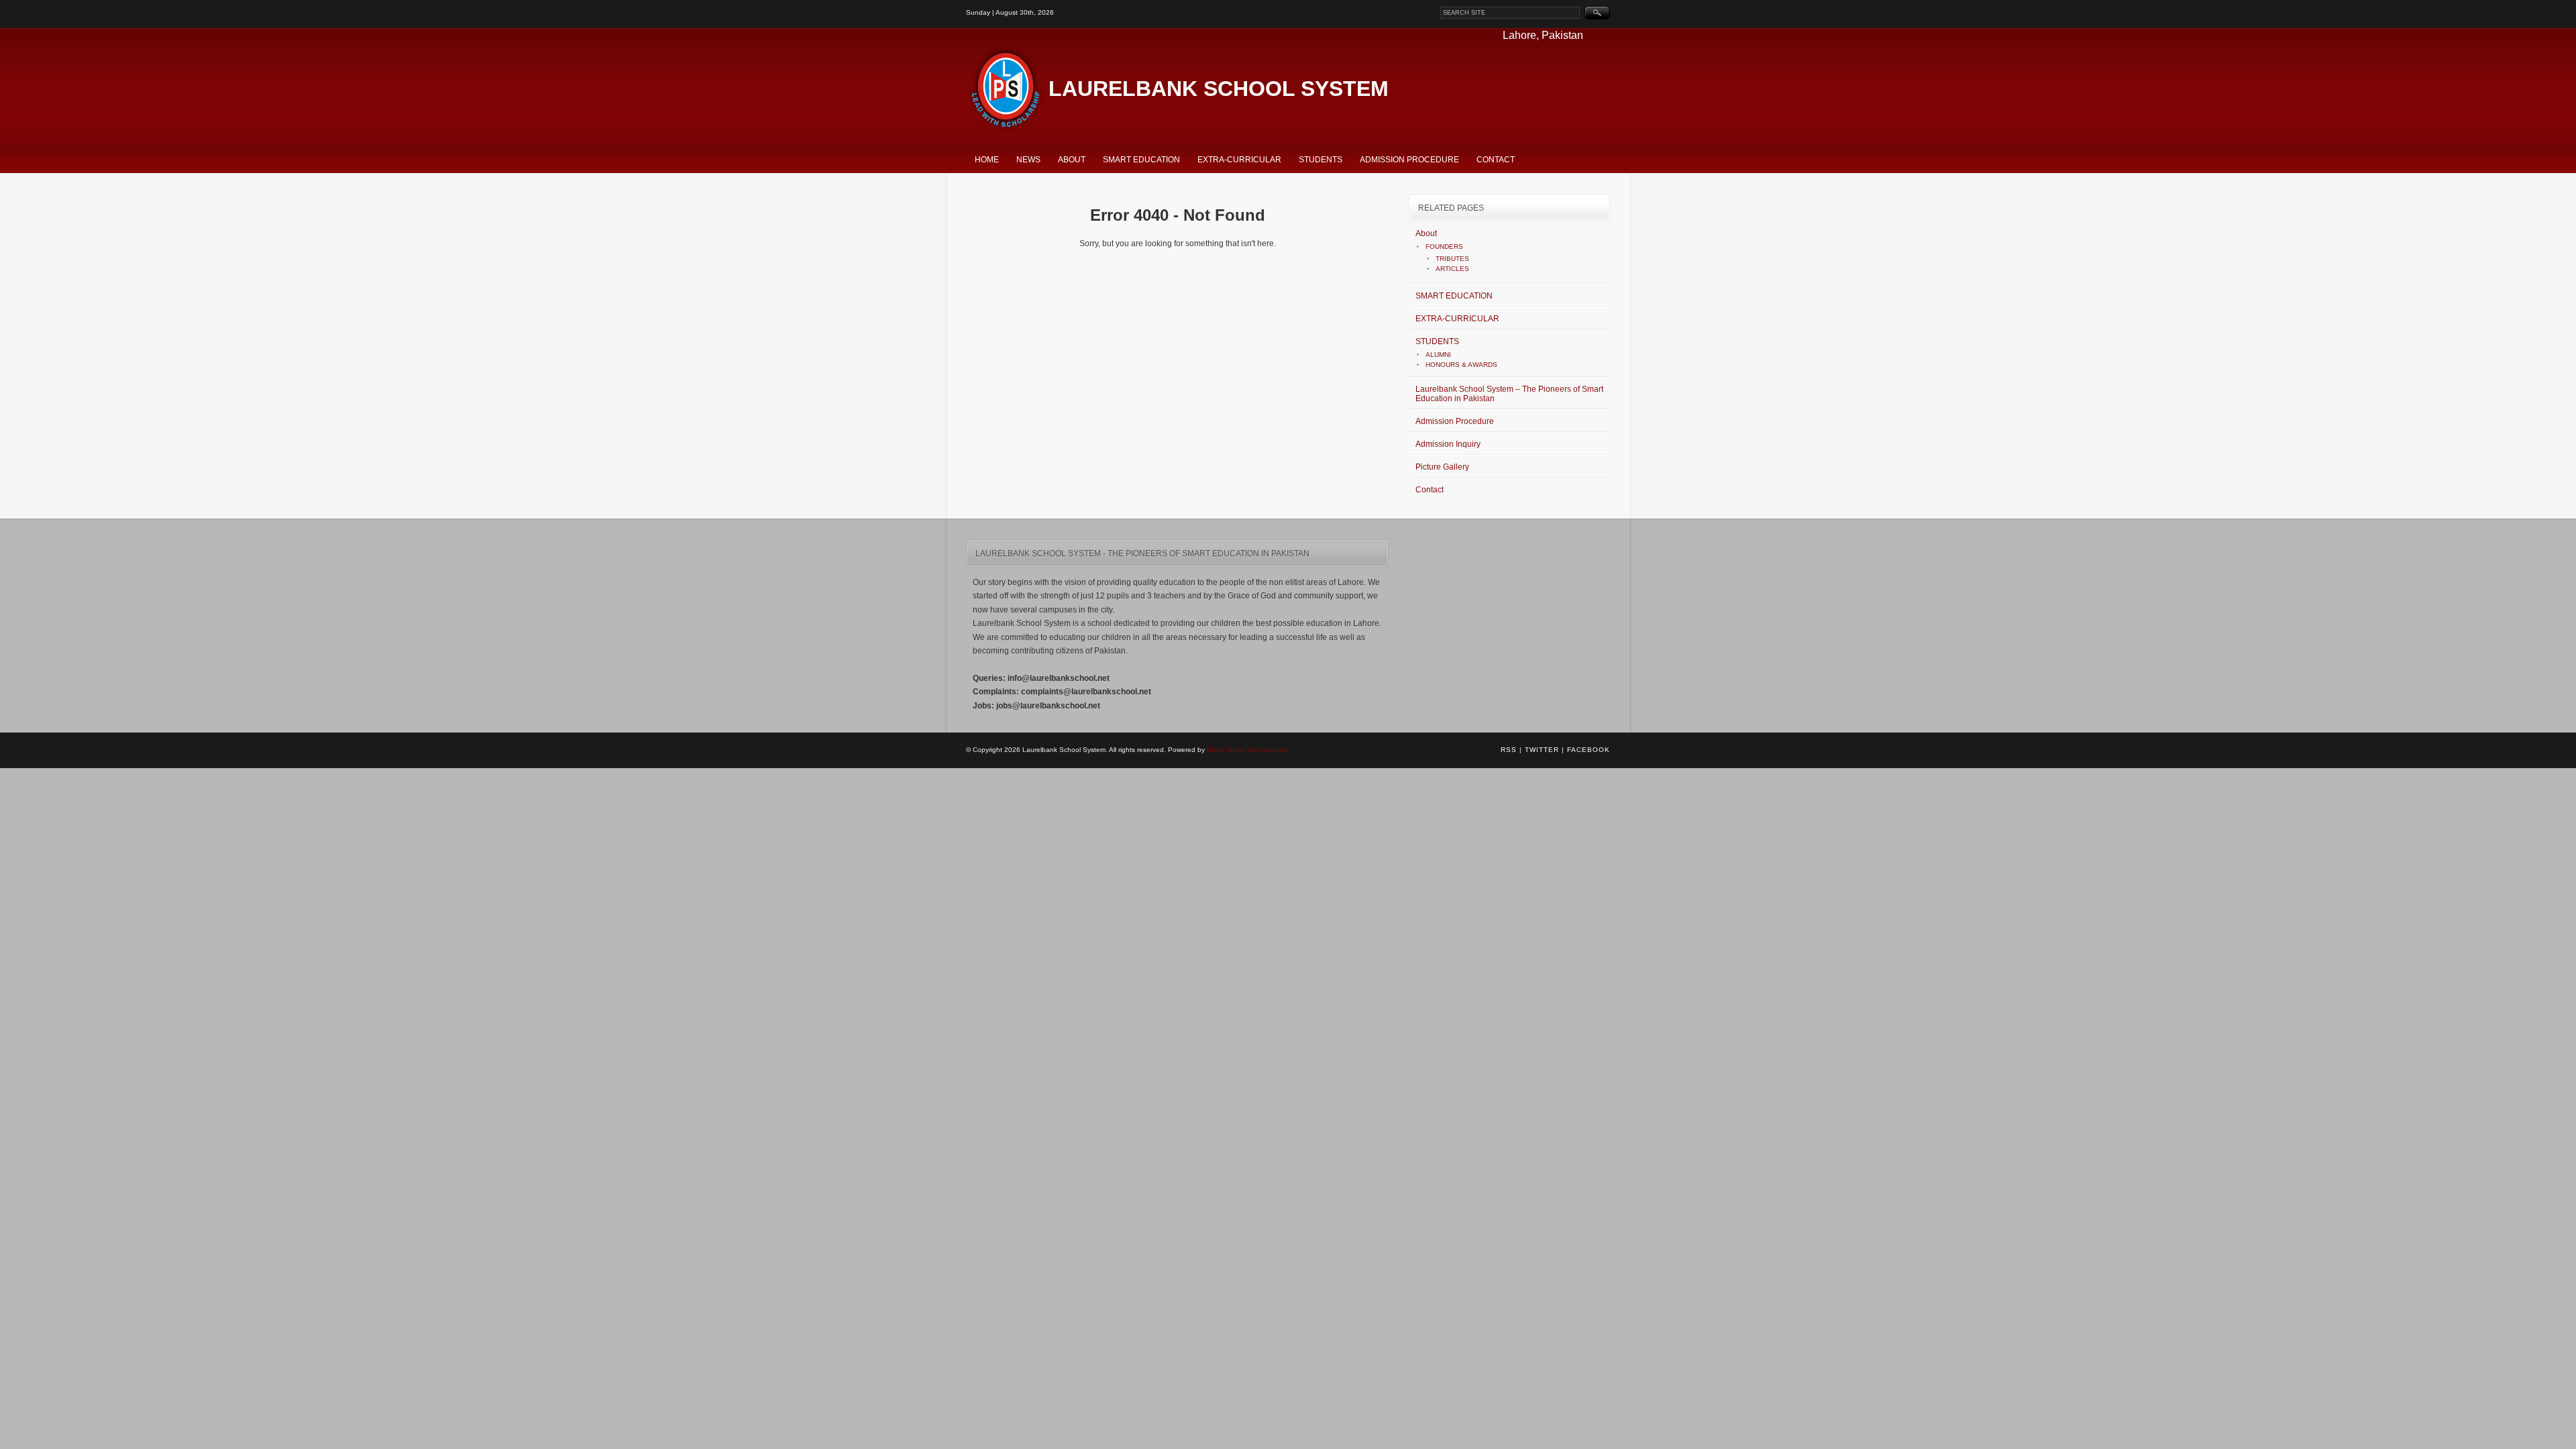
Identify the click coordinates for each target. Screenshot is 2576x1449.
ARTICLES (1452, 269)
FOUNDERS (1444, 247)
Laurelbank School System (1219, 89)
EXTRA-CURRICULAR (1239, 160)
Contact (1496, 160)
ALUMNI (1438, 355)
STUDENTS (1321, 160)
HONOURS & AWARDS (1461, 365)
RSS (1509, 750)
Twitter (1542, 750)
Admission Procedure (1409, 160)
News (1028, 160)
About (1072, 160)
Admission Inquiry (1448, 444)
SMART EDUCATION (1141, 160)
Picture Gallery (1442, 467)
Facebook (1589, 750)
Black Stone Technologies (1247, 750)
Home (987, 160)
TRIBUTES (1452, 259)
